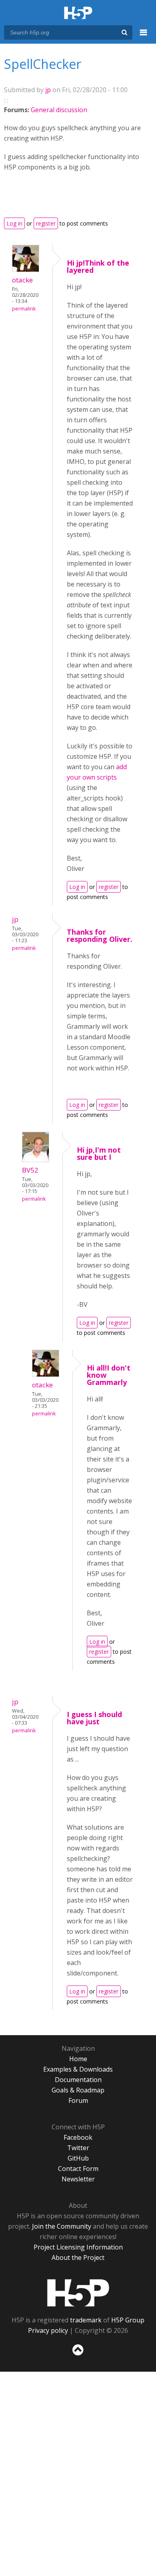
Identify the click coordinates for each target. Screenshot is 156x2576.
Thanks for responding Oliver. (100, 935)
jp (48, 90)
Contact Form (78, 2169)
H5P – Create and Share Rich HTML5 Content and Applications (78, 13)
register (46, 223)
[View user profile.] (26, 270)
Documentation (78, 2080)
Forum (78, 2100)
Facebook (78, 2137)
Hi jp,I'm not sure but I (99, 1153)
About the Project (78, 2258)
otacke (22, 280)
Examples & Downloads (78, 2069)
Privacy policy (48, 2330)
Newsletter (78, 2179)
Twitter (78, 2148)
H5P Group (128, 2320)
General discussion (59, 110)
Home (78, 2059)
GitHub (78, 2158)
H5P (78, 2293)
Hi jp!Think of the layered (98, 266)
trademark (86, 2320)
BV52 (30, 1170)
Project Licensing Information (78, 2247)
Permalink (24, 309)
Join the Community (62, 2226)
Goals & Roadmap (78, 2090)
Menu (144, 37)
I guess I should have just (94, 1718)
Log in (14, 223)
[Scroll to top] (78, 2356)
